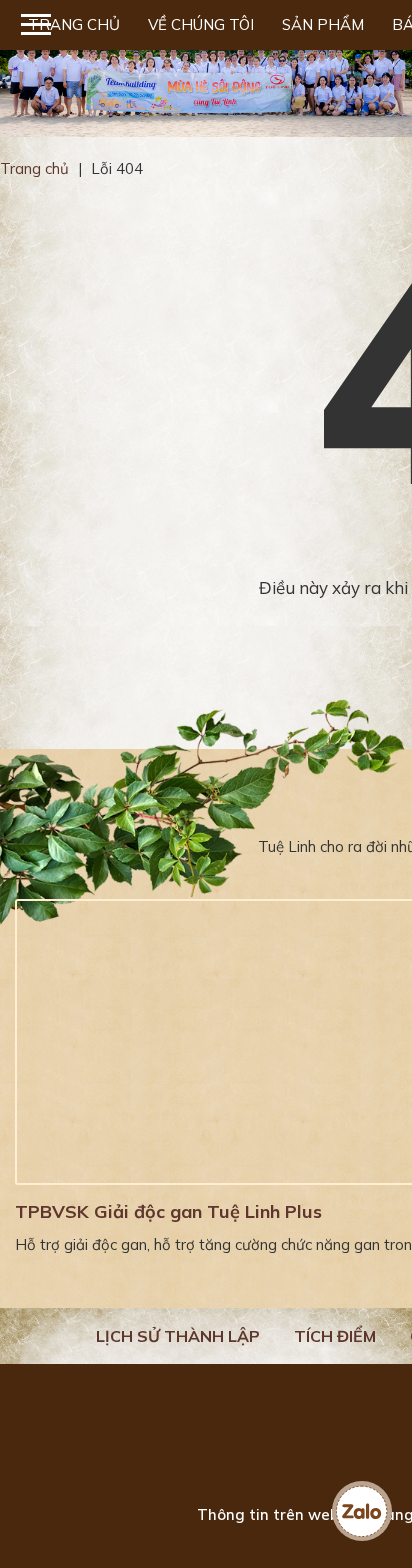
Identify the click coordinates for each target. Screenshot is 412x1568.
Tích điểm (335, 1336)
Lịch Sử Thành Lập (178, 1336)
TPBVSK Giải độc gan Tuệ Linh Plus (168, 1211)
